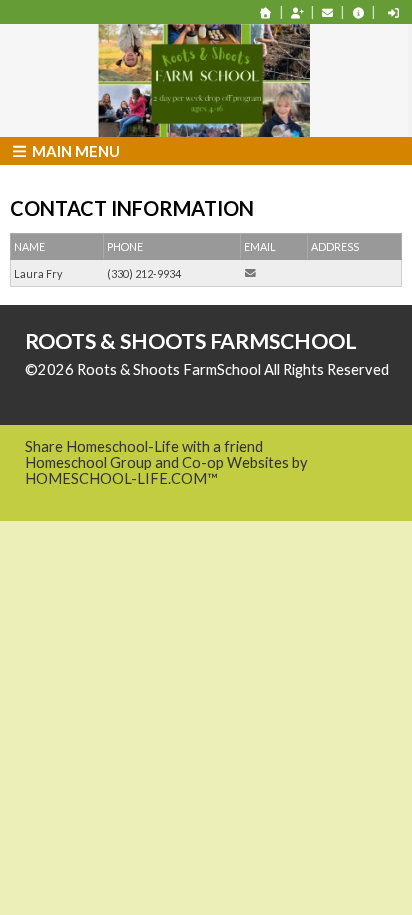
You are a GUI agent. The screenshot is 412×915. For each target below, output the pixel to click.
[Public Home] (266, 12)
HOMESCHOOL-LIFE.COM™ (121, 478)
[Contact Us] (328, 12)
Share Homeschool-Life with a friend (144, 446)
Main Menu (74, 151)
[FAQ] (358, 12)
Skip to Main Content (109, 385)
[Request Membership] (297, 12)
